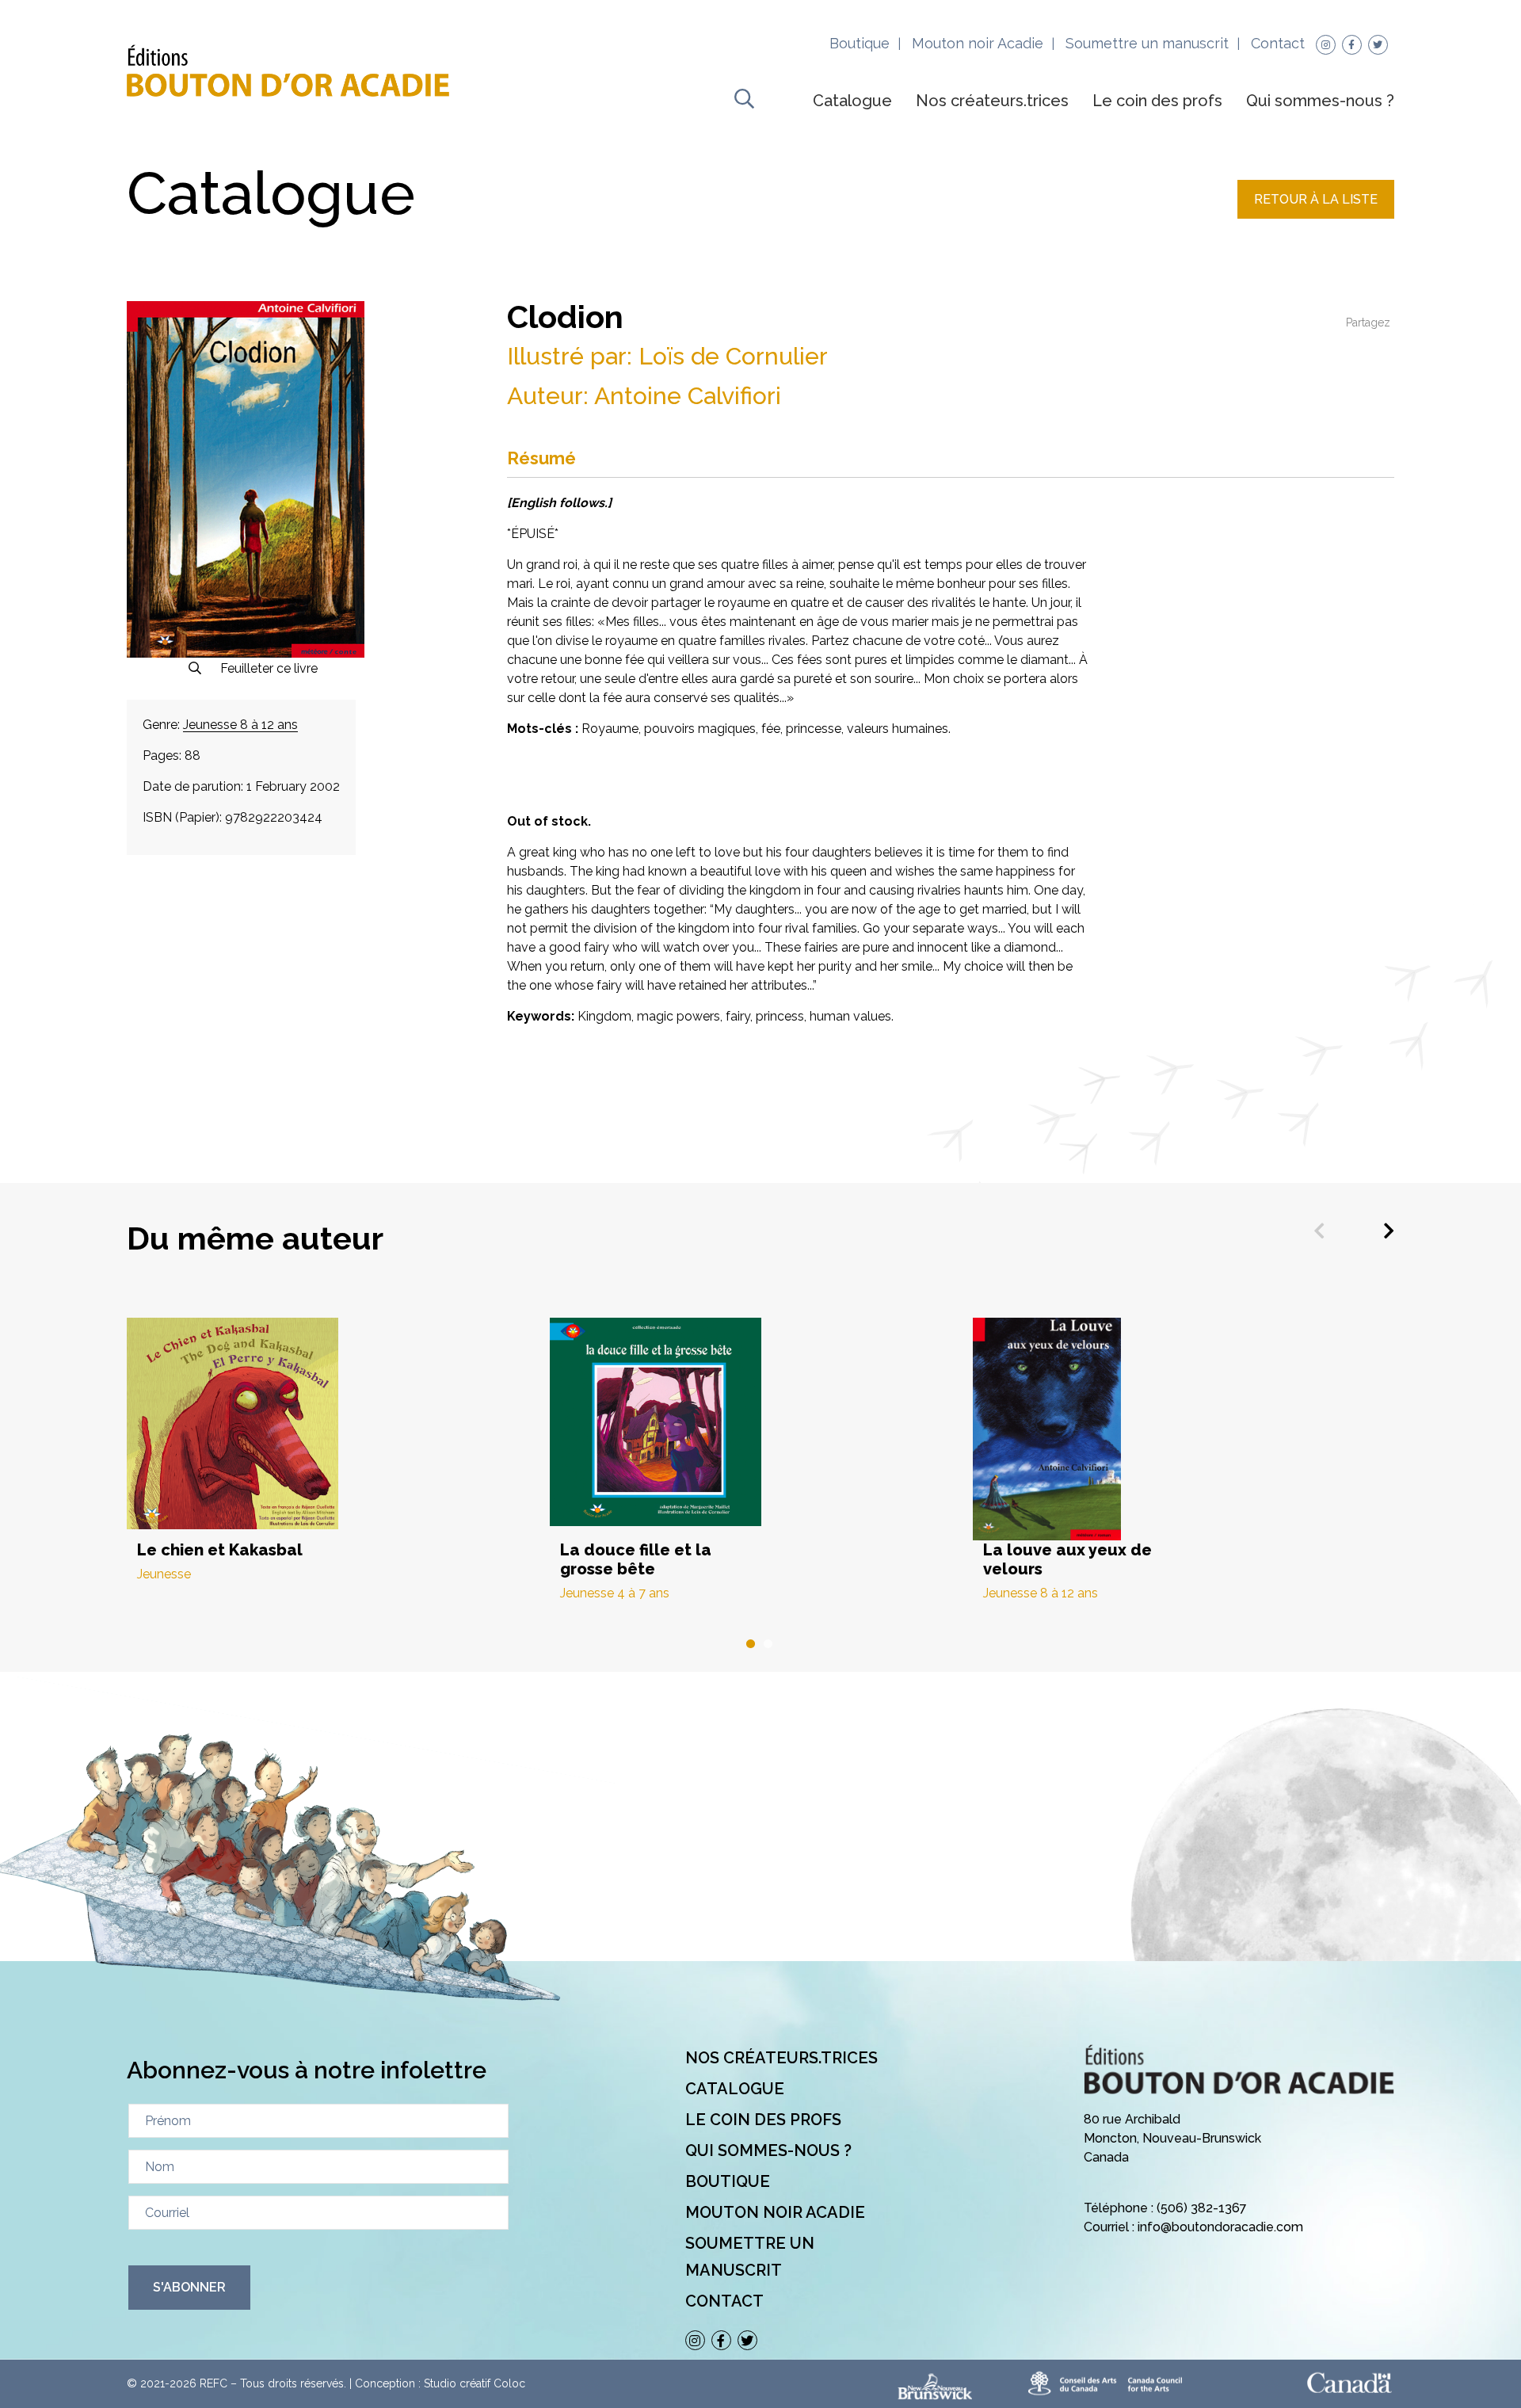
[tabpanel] (338, 1450)
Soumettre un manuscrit (1147, 43)
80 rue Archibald (1132, 2119)
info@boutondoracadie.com (1220, 2227)
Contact (1278, 43)
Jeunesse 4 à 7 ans (615, 1593)
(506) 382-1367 (1202, 2208)
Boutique (860, 43)
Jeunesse (164, 1574)
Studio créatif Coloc (475, 2383)
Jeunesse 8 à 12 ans (240, 725)
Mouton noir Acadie (978, 43)
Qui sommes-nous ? (1320, 101)
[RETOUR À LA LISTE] (1316, 214)
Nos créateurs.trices (992, 101)
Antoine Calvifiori (688, 396)
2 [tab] (769, 1644)
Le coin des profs (1157, 101)
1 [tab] (752, 1644)
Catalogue (852, 101)
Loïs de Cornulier (733, 356)
